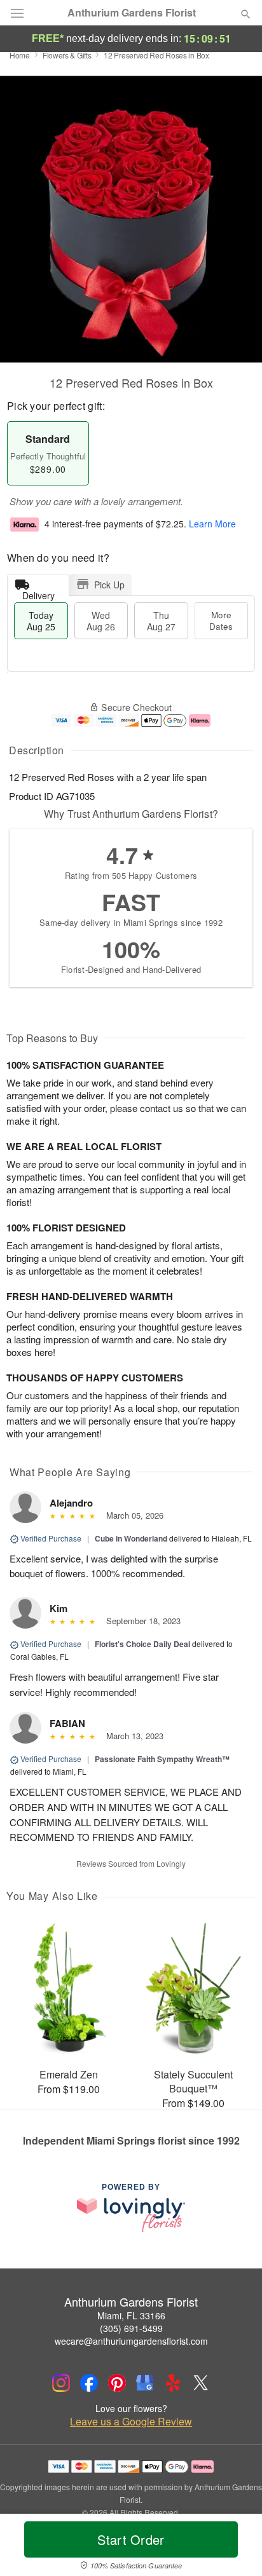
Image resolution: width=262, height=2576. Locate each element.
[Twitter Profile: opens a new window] (201, 2383)
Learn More (212, 524)
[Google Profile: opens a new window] (145, 2383)
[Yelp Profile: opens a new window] (173, 2383)
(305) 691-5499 (131, 2328)
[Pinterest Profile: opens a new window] (117, 2383)
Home (20, 55)
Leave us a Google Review (131, 2422)
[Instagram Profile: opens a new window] (61, 2383)
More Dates (221, 620)
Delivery (38, 593)
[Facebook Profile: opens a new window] (89, 2383)
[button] (235, 2547)
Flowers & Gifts (67, 55)
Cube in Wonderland (132, 1538)
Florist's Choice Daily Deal (142, 1644)
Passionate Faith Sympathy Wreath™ (162, 1759)
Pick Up (109, 585)
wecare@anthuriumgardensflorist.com (131, 2341)
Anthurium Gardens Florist (132, 13)
